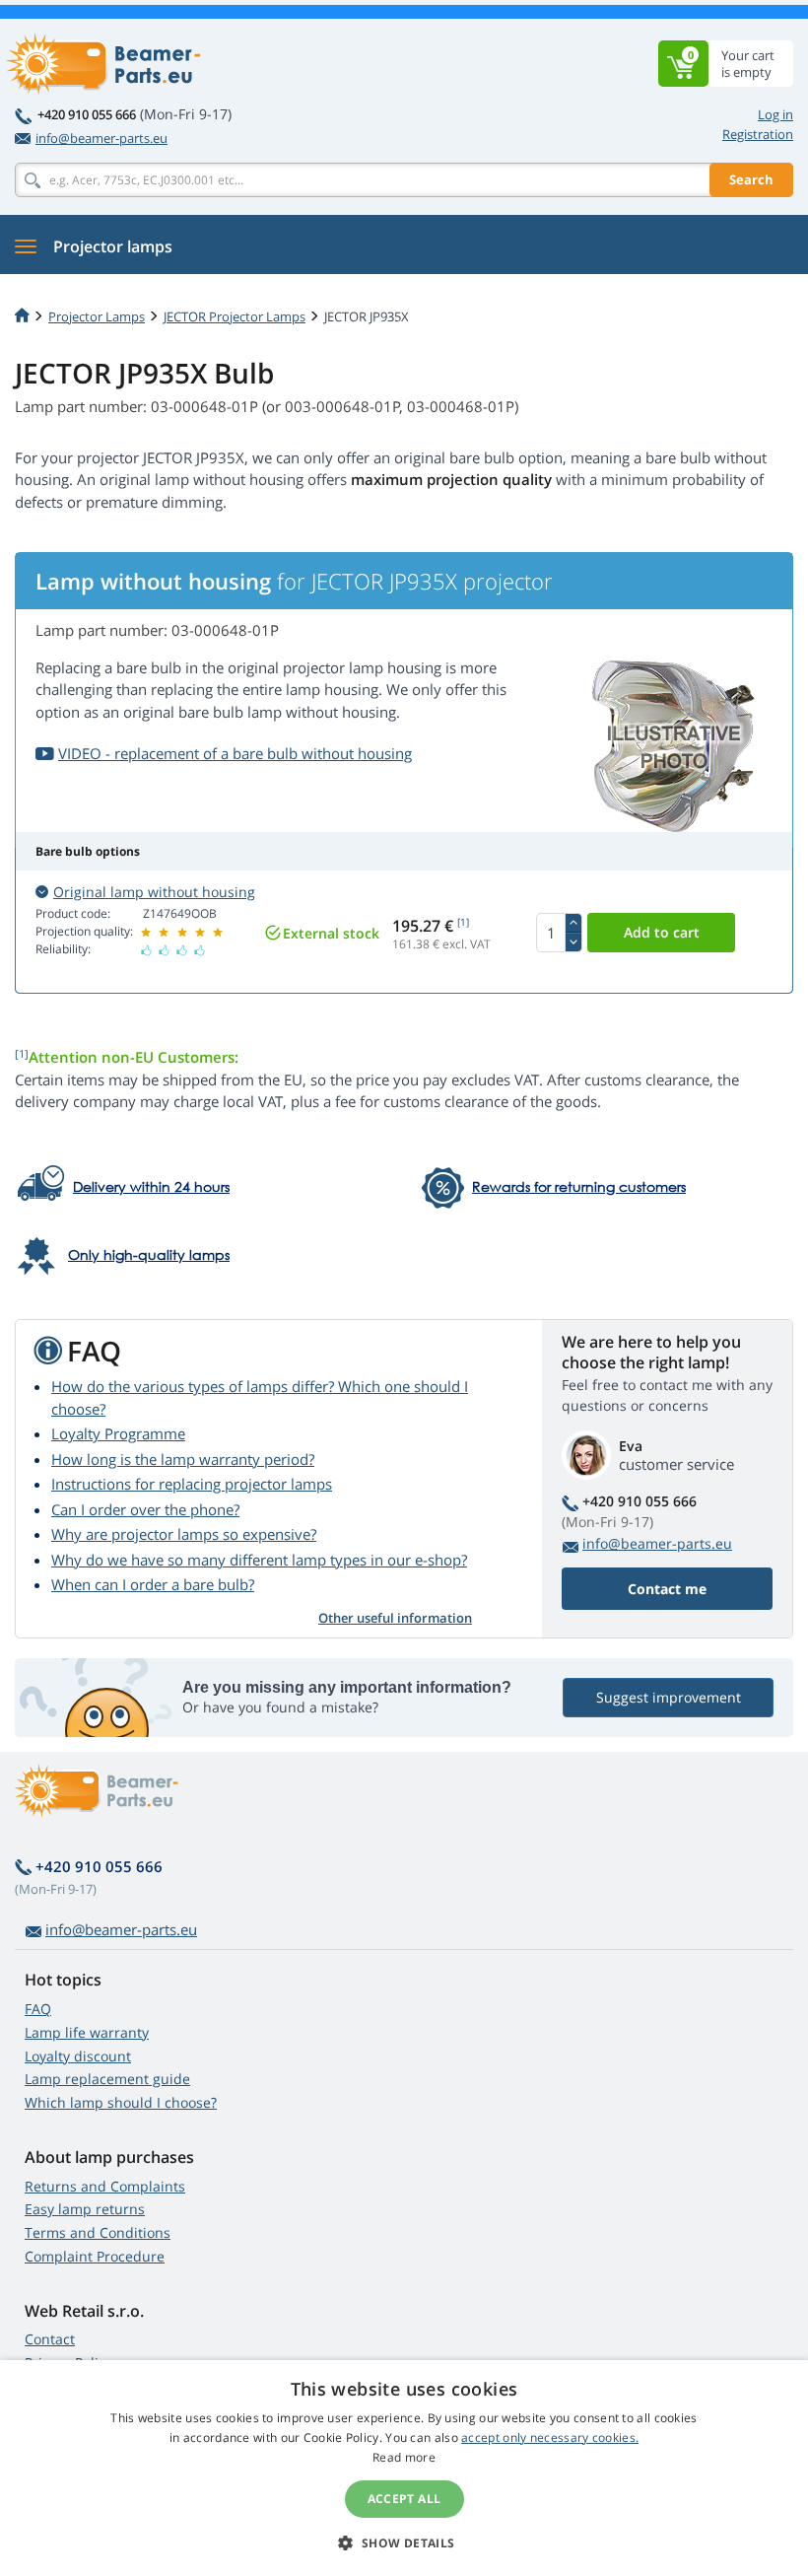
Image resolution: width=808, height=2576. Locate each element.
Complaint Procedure (95, 2256)
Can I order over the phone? (145, 1509)
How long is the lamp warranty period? (183, 1459)
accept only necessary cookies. (550, 2437)
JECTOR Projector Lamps (235, 316)
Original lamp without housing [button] (154, 892)
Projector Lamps (97, 316)
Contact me (667, 1589)
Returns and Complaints (105, 2186)
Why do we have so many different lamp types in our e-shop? (259, 1560)
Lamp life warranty (87, 2032)
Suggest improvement (669, 1697)
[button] (404, 2542)
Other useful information (395, 1618)
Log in (775, 114)
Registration (758, 134)
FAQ (38, 2009)
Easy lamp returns (85, 2209)
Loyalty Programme (118, 1433)
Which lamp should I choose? (121, 2102)
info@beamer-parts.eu (101, 138)
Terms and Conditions (98, 2232)
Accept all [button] (404, 2499)
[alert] (404, 2468)
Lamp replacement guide (107, 2079)
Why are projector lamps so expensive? (184, 1534)
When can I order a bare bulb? (153, 1584)
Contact (50, 2339)
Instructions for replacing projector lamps (192, 1484)
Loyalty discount (78, 2056)
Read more (404, 2457)
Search (751, 179)
